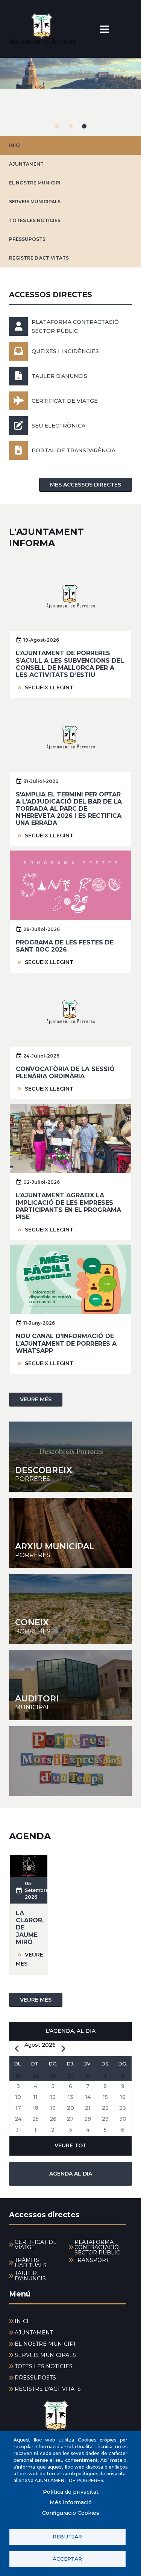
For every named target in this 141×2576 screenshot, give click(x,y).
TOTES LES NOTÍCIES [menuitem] (44, 2366)
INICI (15, 145)
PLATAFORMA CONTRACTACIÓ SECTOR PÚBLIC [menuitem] (97, 2247)
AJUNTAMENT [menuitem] (34, 2333)
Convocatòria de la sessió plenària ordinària (65, 1073)
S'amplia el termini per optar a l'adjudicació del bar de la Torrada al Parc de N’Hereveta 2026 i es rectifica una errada (69, 809)
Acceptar (67, 2559)
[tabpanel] (70, 97)
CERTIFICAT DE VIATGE (65, 401)
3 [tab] (84, 126)
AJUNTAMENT (26, 164)
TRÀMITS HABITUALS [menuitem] (31, 2263)
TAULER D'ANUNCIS (59, 376)
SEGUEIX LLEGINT (49, 687)
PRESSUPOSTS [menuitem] (35, 2378)
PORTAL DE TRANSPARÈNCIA (74, 450)
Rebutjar (67, 2537)
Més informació (71, 2502)
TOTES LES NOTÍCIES (35, 220)
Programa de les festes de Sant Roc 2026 (65, 946)
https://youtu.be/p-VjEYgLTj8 (70, 1761)
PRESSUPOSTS (27, 239)
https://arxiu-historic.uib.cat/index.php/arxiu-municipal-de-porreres (70, 1533)
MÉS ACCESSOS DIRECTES (86, 485)
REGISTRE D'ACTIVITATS (39, 258)
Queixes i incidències (65, 351)
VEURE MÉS (36, 1399)
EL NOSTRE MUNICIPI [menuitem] (45, 2344)
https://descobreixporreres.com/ (70, 1457)
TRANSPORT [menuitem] (92, 2260)
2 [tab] (71, 126)
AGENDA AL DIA (71, 2174)
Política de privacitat (71, 2492)
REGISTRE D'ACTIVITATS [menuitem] (48, 2389)
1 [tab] (57, 126)
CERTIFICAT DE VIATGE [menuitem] (36, 2245)
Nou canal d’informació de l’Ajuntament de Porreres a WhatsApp (66, 1343)
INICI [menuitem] (22, 2321)
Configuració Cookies (71, 2513)
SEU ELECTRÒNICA (58, 426)
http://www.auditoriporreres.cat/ (70, 1685)
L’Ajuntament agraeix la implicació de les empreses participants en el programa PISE (68, 1206)
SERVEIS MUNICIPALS (35, 202)
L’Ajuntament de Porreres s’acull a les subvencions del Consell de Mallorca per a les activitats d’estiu (70, 664)
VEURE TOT (70, 2145)
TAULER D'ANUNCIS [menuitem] (30, 2276)
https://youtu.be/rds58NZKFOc (70, 1609)
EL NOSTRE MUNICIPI (35, 183)
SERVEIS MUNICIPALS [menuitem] (45, 2355)
